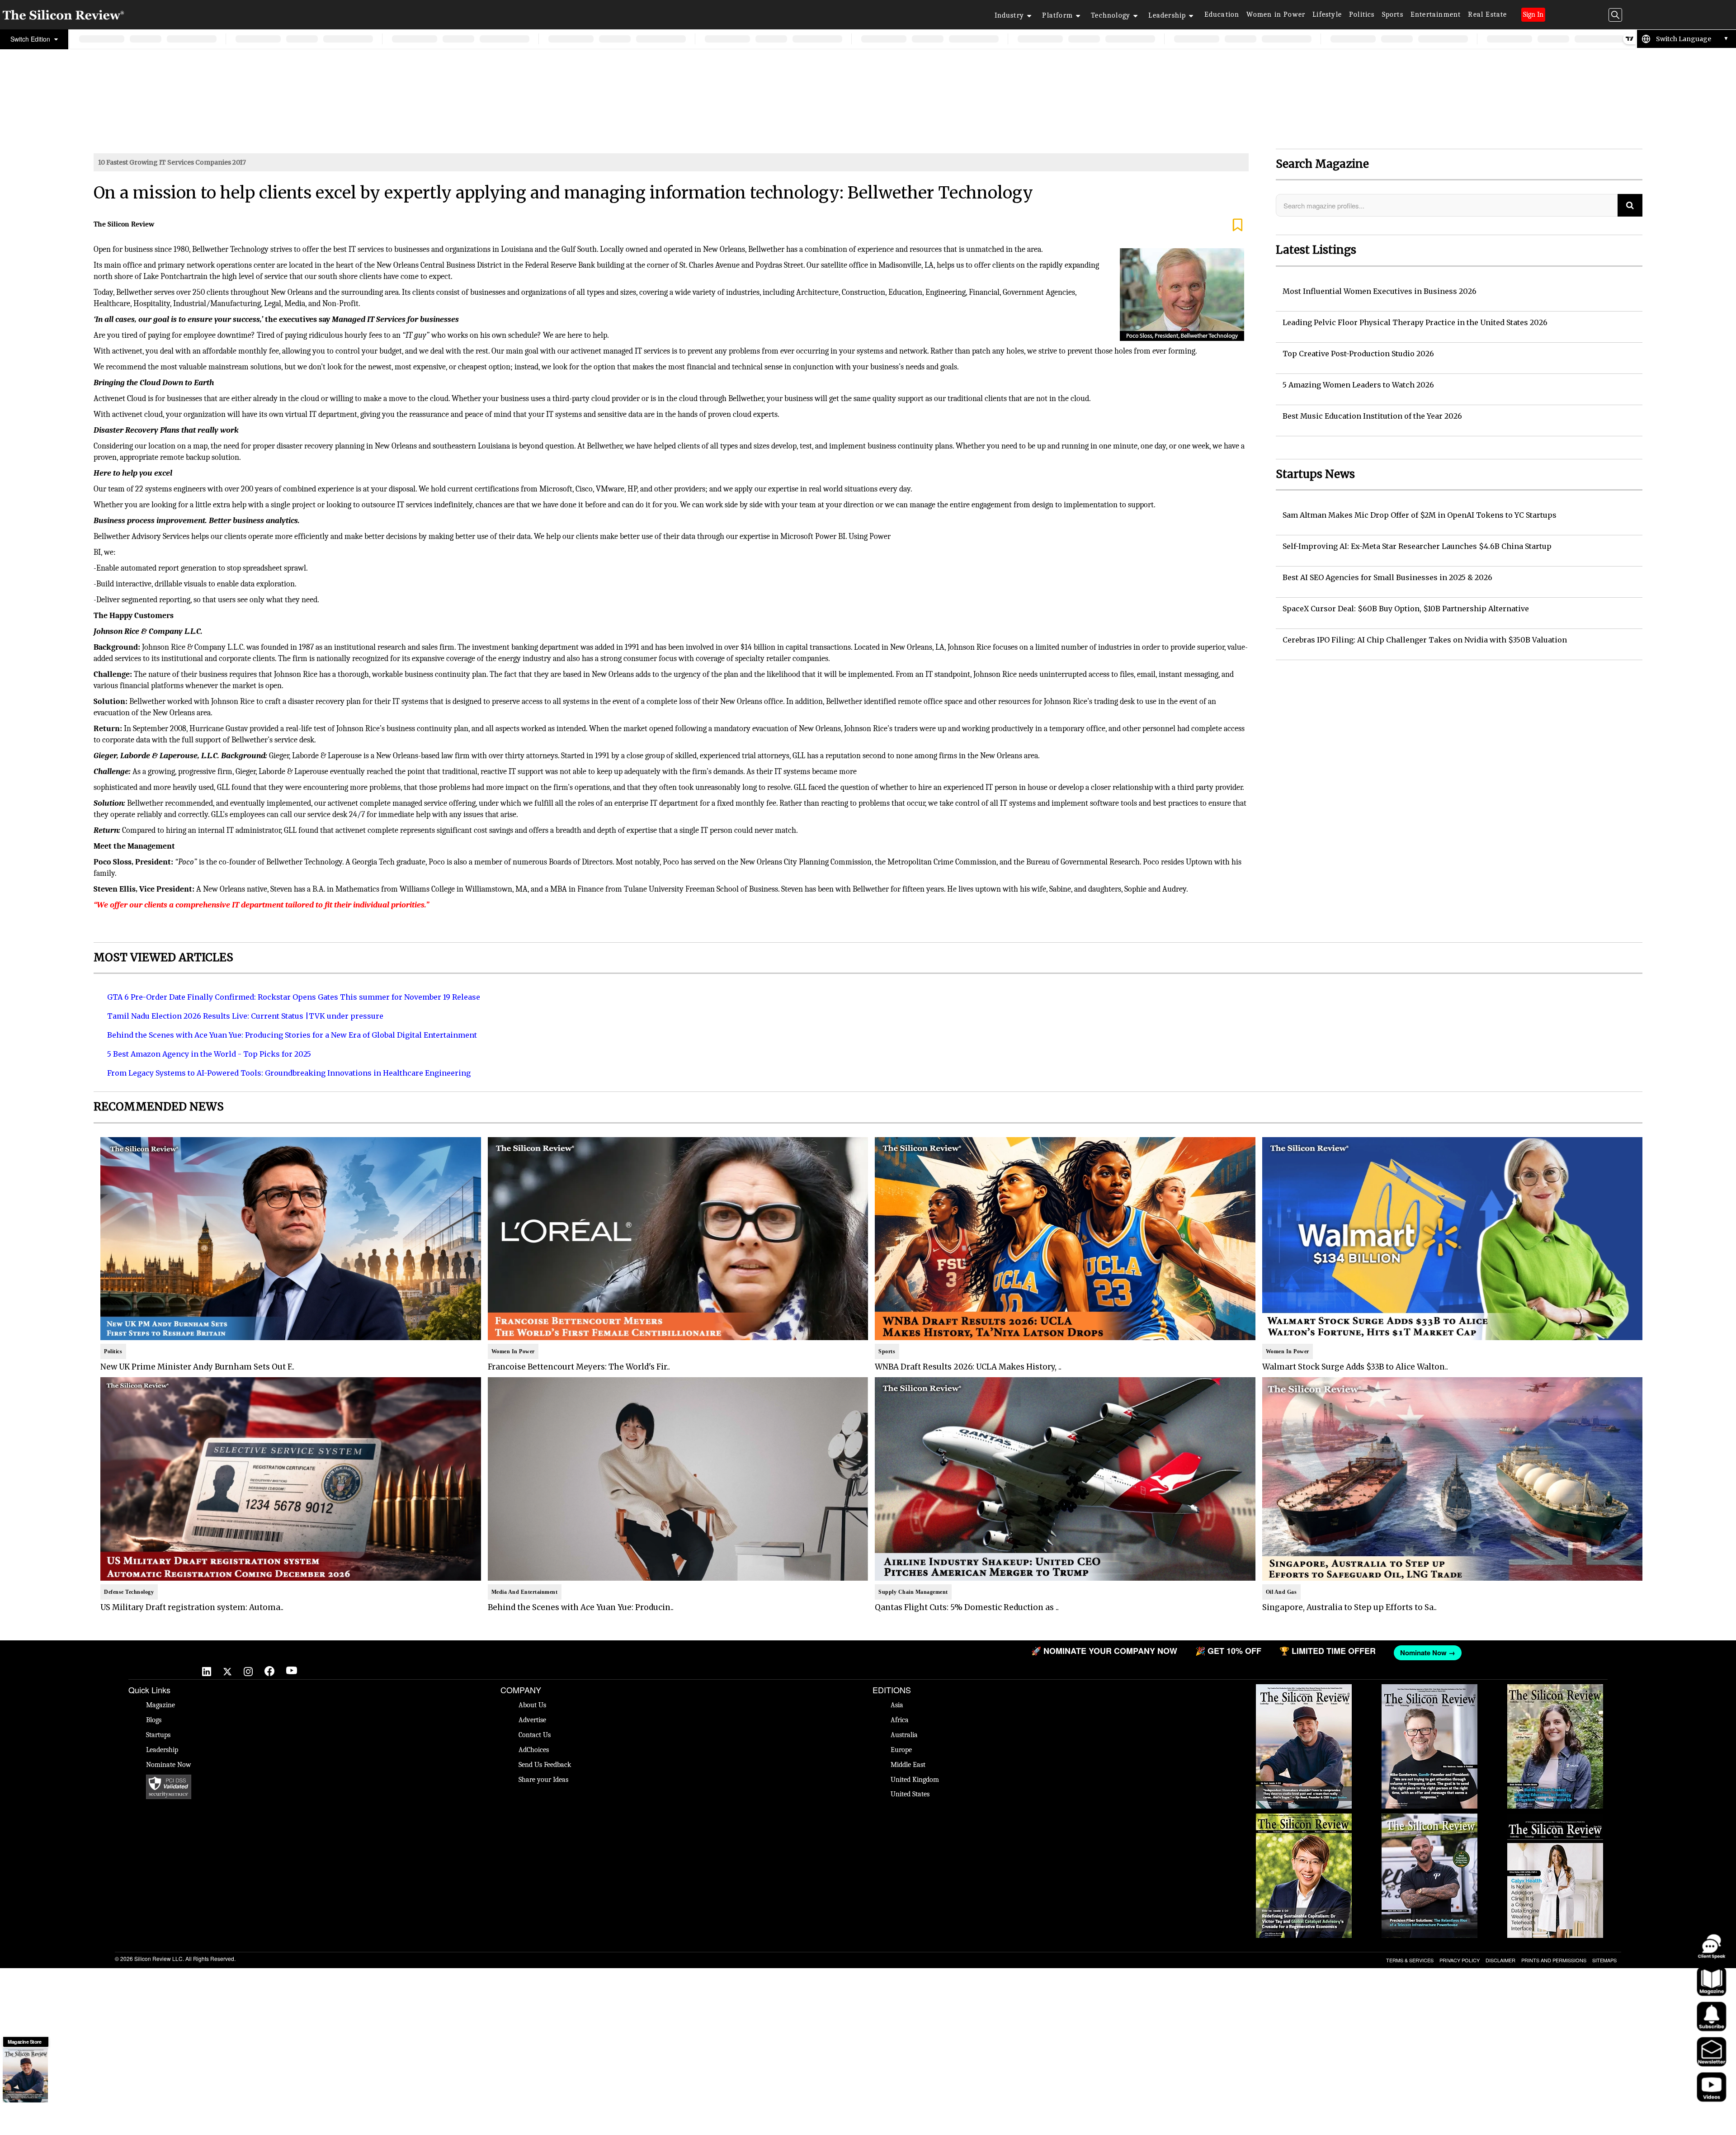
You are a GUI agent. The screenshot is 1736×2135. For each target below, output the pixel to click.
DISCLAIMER (1500, 1960)
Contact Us (535, 1735)
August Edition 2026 (1430, 1689)
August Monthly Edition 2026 (1304, 1689)
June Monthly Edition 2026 (1555, 1818)
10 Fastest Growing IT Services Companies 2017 (172, 162)
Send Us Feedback (545, 1765)
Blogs (154, 1720)
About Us (532, 1705)
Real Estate (1487, 14)
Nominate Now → (568, 1653)
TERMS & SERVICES (1410, 1960)
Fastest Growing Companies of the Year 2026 (1555, 1693)
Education (1222, 14)
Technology (1111, 15)
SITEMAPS (1604, 1960)
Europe (901, 1750)
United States (910, 1794)
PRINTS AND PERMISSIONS (1554, 1960)
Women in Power (1276, 14)
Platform (1057, 15)
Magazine (160, 1705)
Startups (158, 1735)
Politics (1362, 14)
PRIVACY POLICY (1460, 1960)
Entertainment (1436, 14)
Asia (897, 1705)
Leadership (1167, 15)
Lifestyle (1327, 14)
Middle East (908, 1765)
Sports (1393, 14)
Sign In (1533, 14)
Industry (1010, 15)
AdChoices (534, 1750)
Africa (900, 1720)
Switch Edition (31, 39)
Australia (904, 1735)
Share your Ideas (543, 1780)
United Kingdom (915, 1780)
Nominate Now (169, 1765)
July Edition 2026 (1304, 1818)
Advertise (532, 1720)
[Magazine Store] (25, 2075)
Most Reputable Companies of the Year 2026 (1429, 1823)
